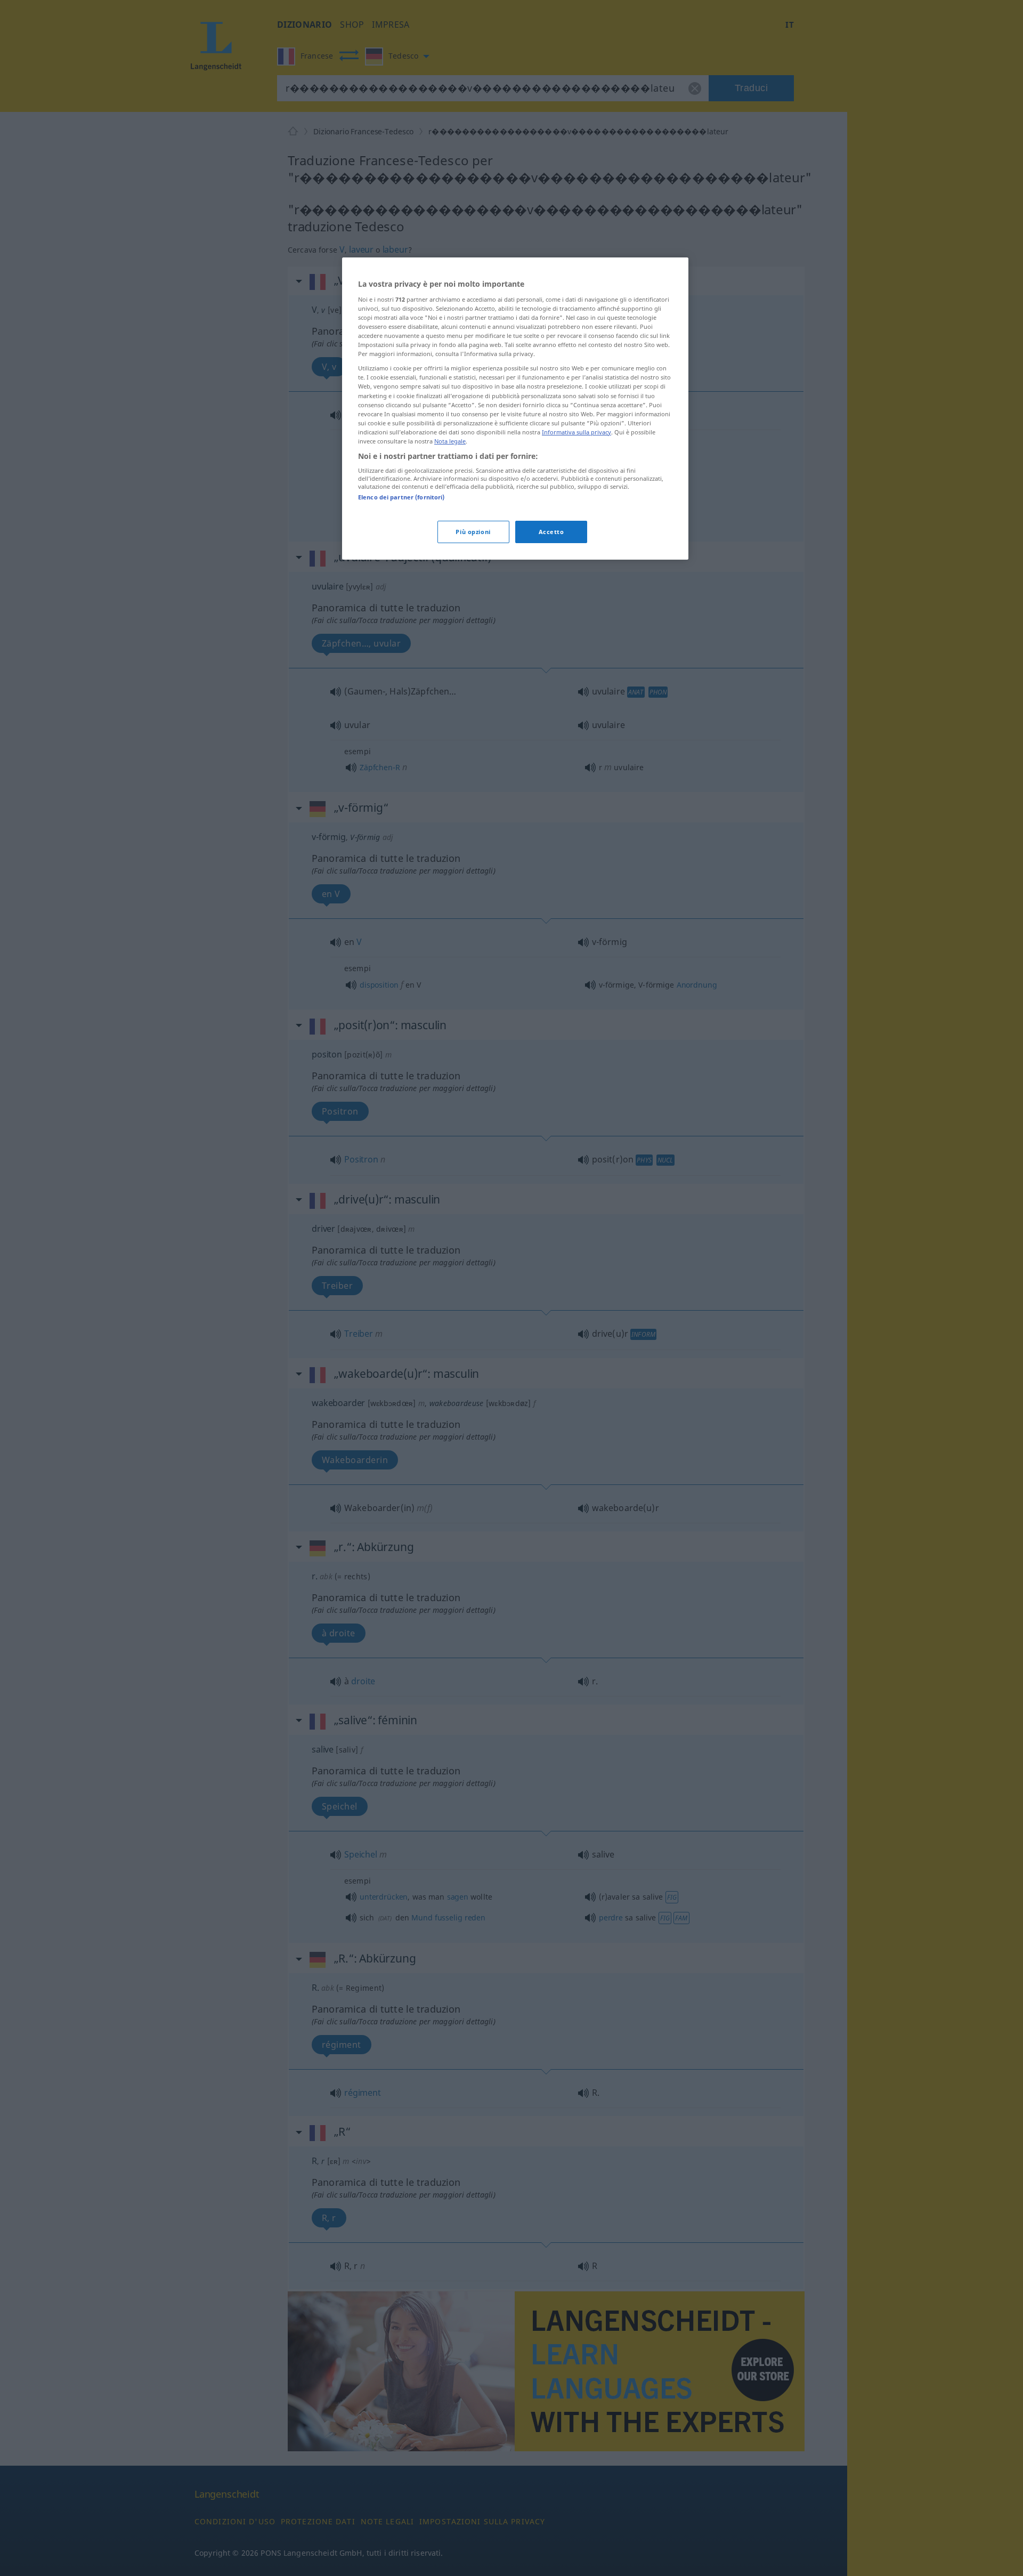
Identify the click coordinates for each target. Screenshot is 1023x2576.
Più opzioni (473, 532)
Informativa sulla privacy (577, 432)
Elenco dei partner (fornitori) (401, 497)
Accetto (551, 532)
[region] (515, 408)
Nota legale (450, 441)
